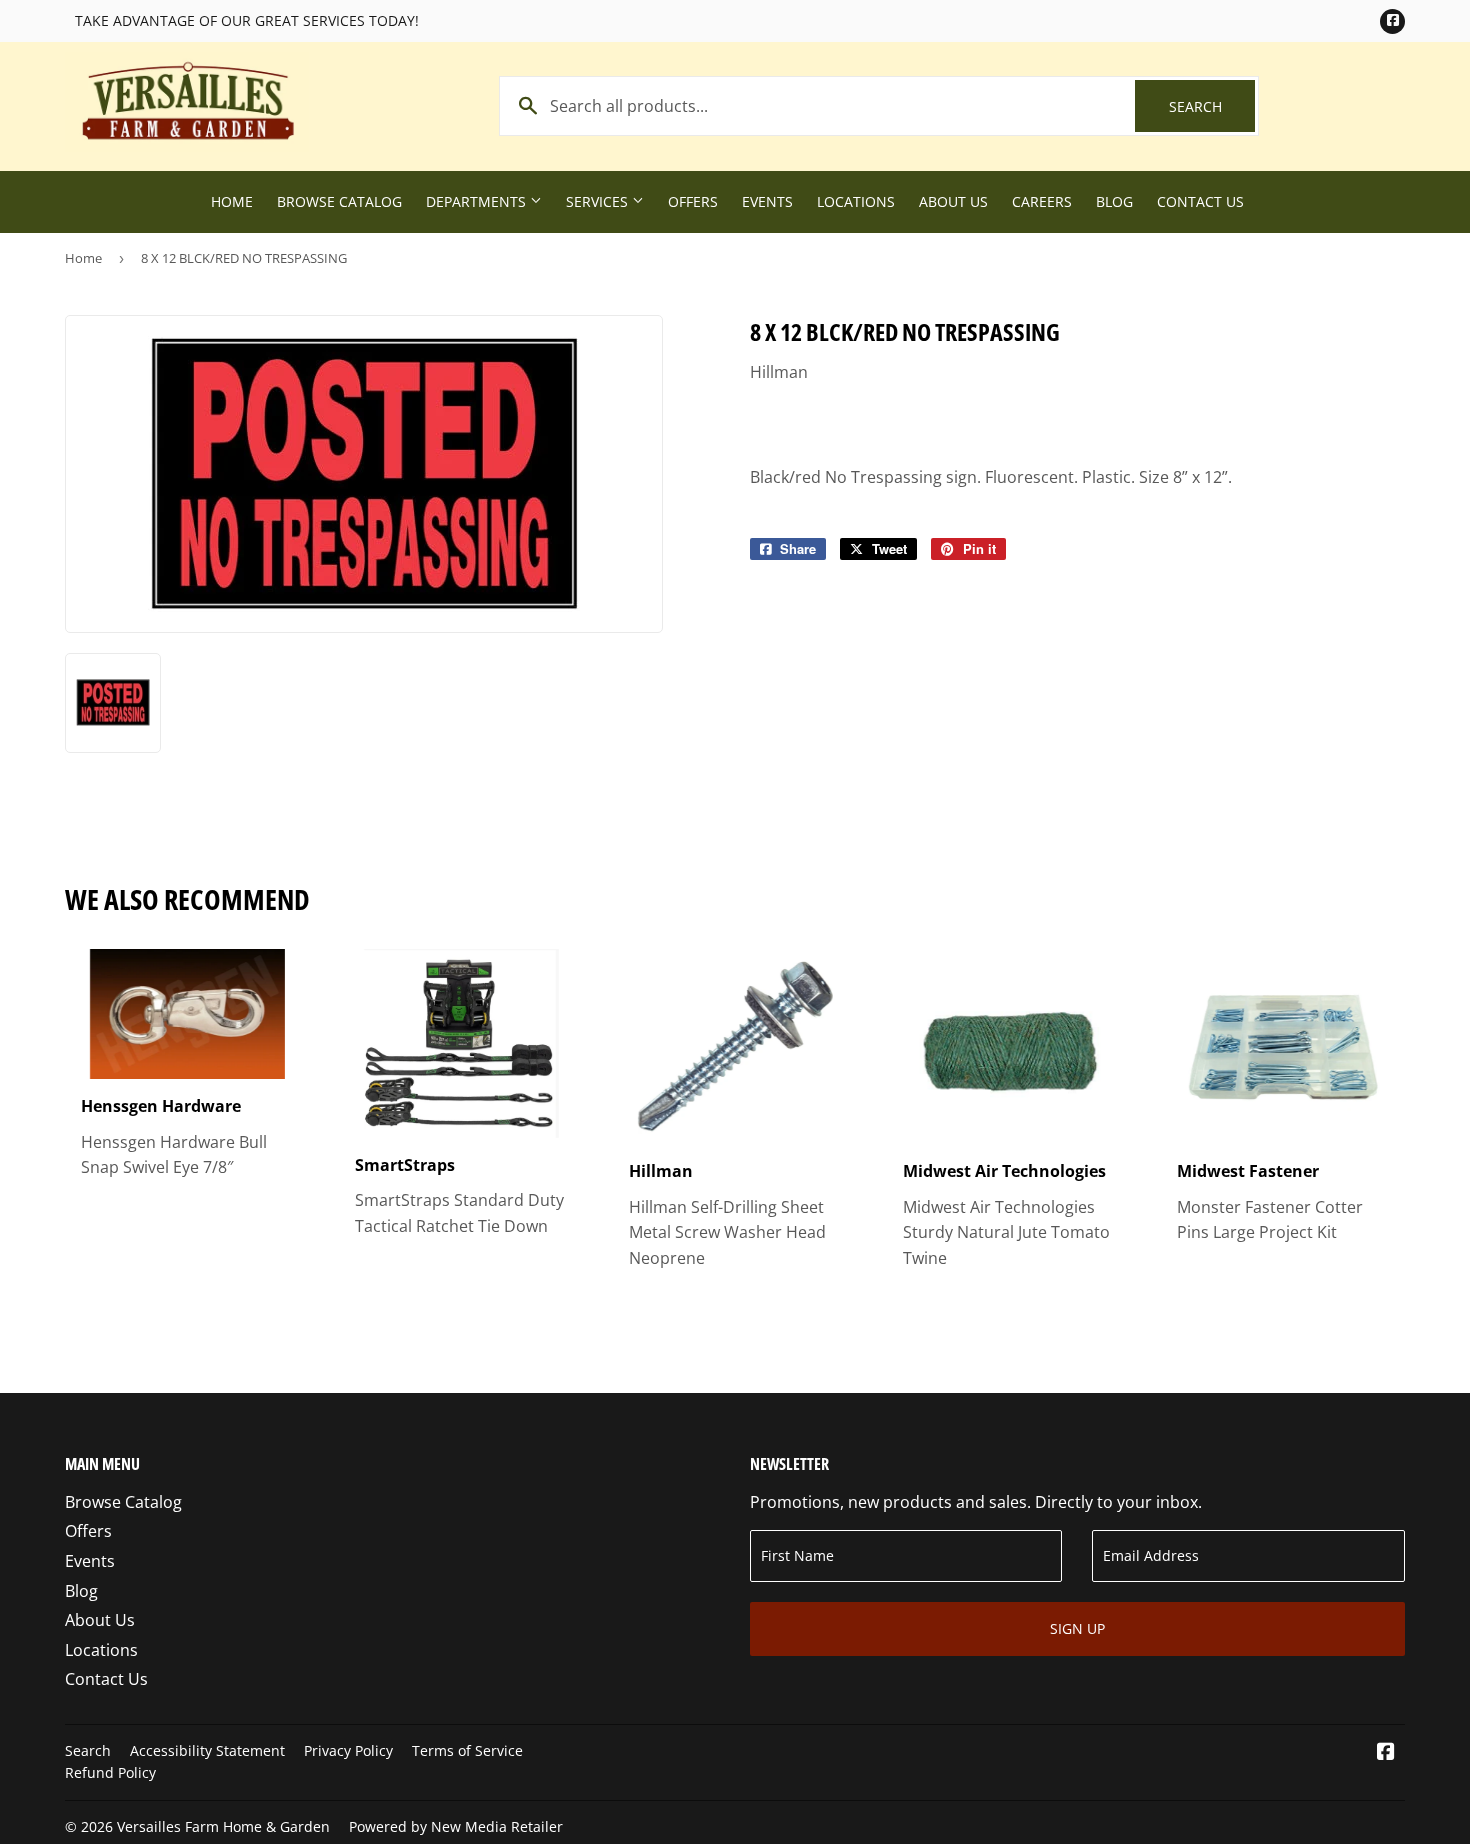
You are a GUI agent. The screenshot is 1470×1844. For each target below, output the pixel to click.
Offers (693, 201)
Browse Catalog (339, 201)
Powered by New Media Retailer (456, 1826)
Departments (478, 201)
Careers (1042, 201)
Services (599, 201)
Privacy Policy (348, 1750)
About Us (953, 201)
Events (767, 201)
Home (232, 201)
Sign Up (1077, 1628)
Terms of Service (467, 1750)
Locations (856, 201)
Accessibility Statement (207, 1750)
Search (1212, 106)
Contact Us (1200, 201)
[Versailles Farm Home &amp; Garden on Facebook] (1386, 1753)
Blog (1114, 201)
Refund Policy (110, 1772)
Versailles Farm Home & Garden (223, 1826)
